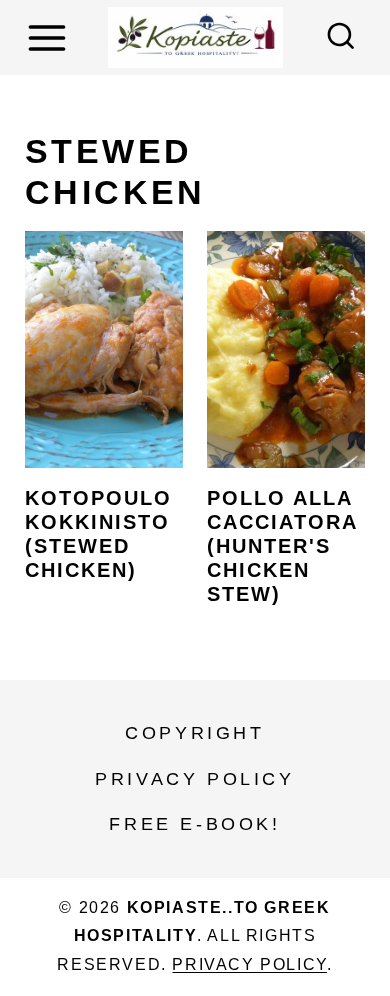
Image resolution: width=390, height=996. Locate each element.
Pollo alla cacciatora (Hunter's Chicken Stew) (282, 546)
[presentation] (104, 349)
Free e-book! (194, 824)
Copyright (194, 733)
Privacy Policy (194, 779)
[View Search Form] (341, 38)
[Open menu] (50, 37)
